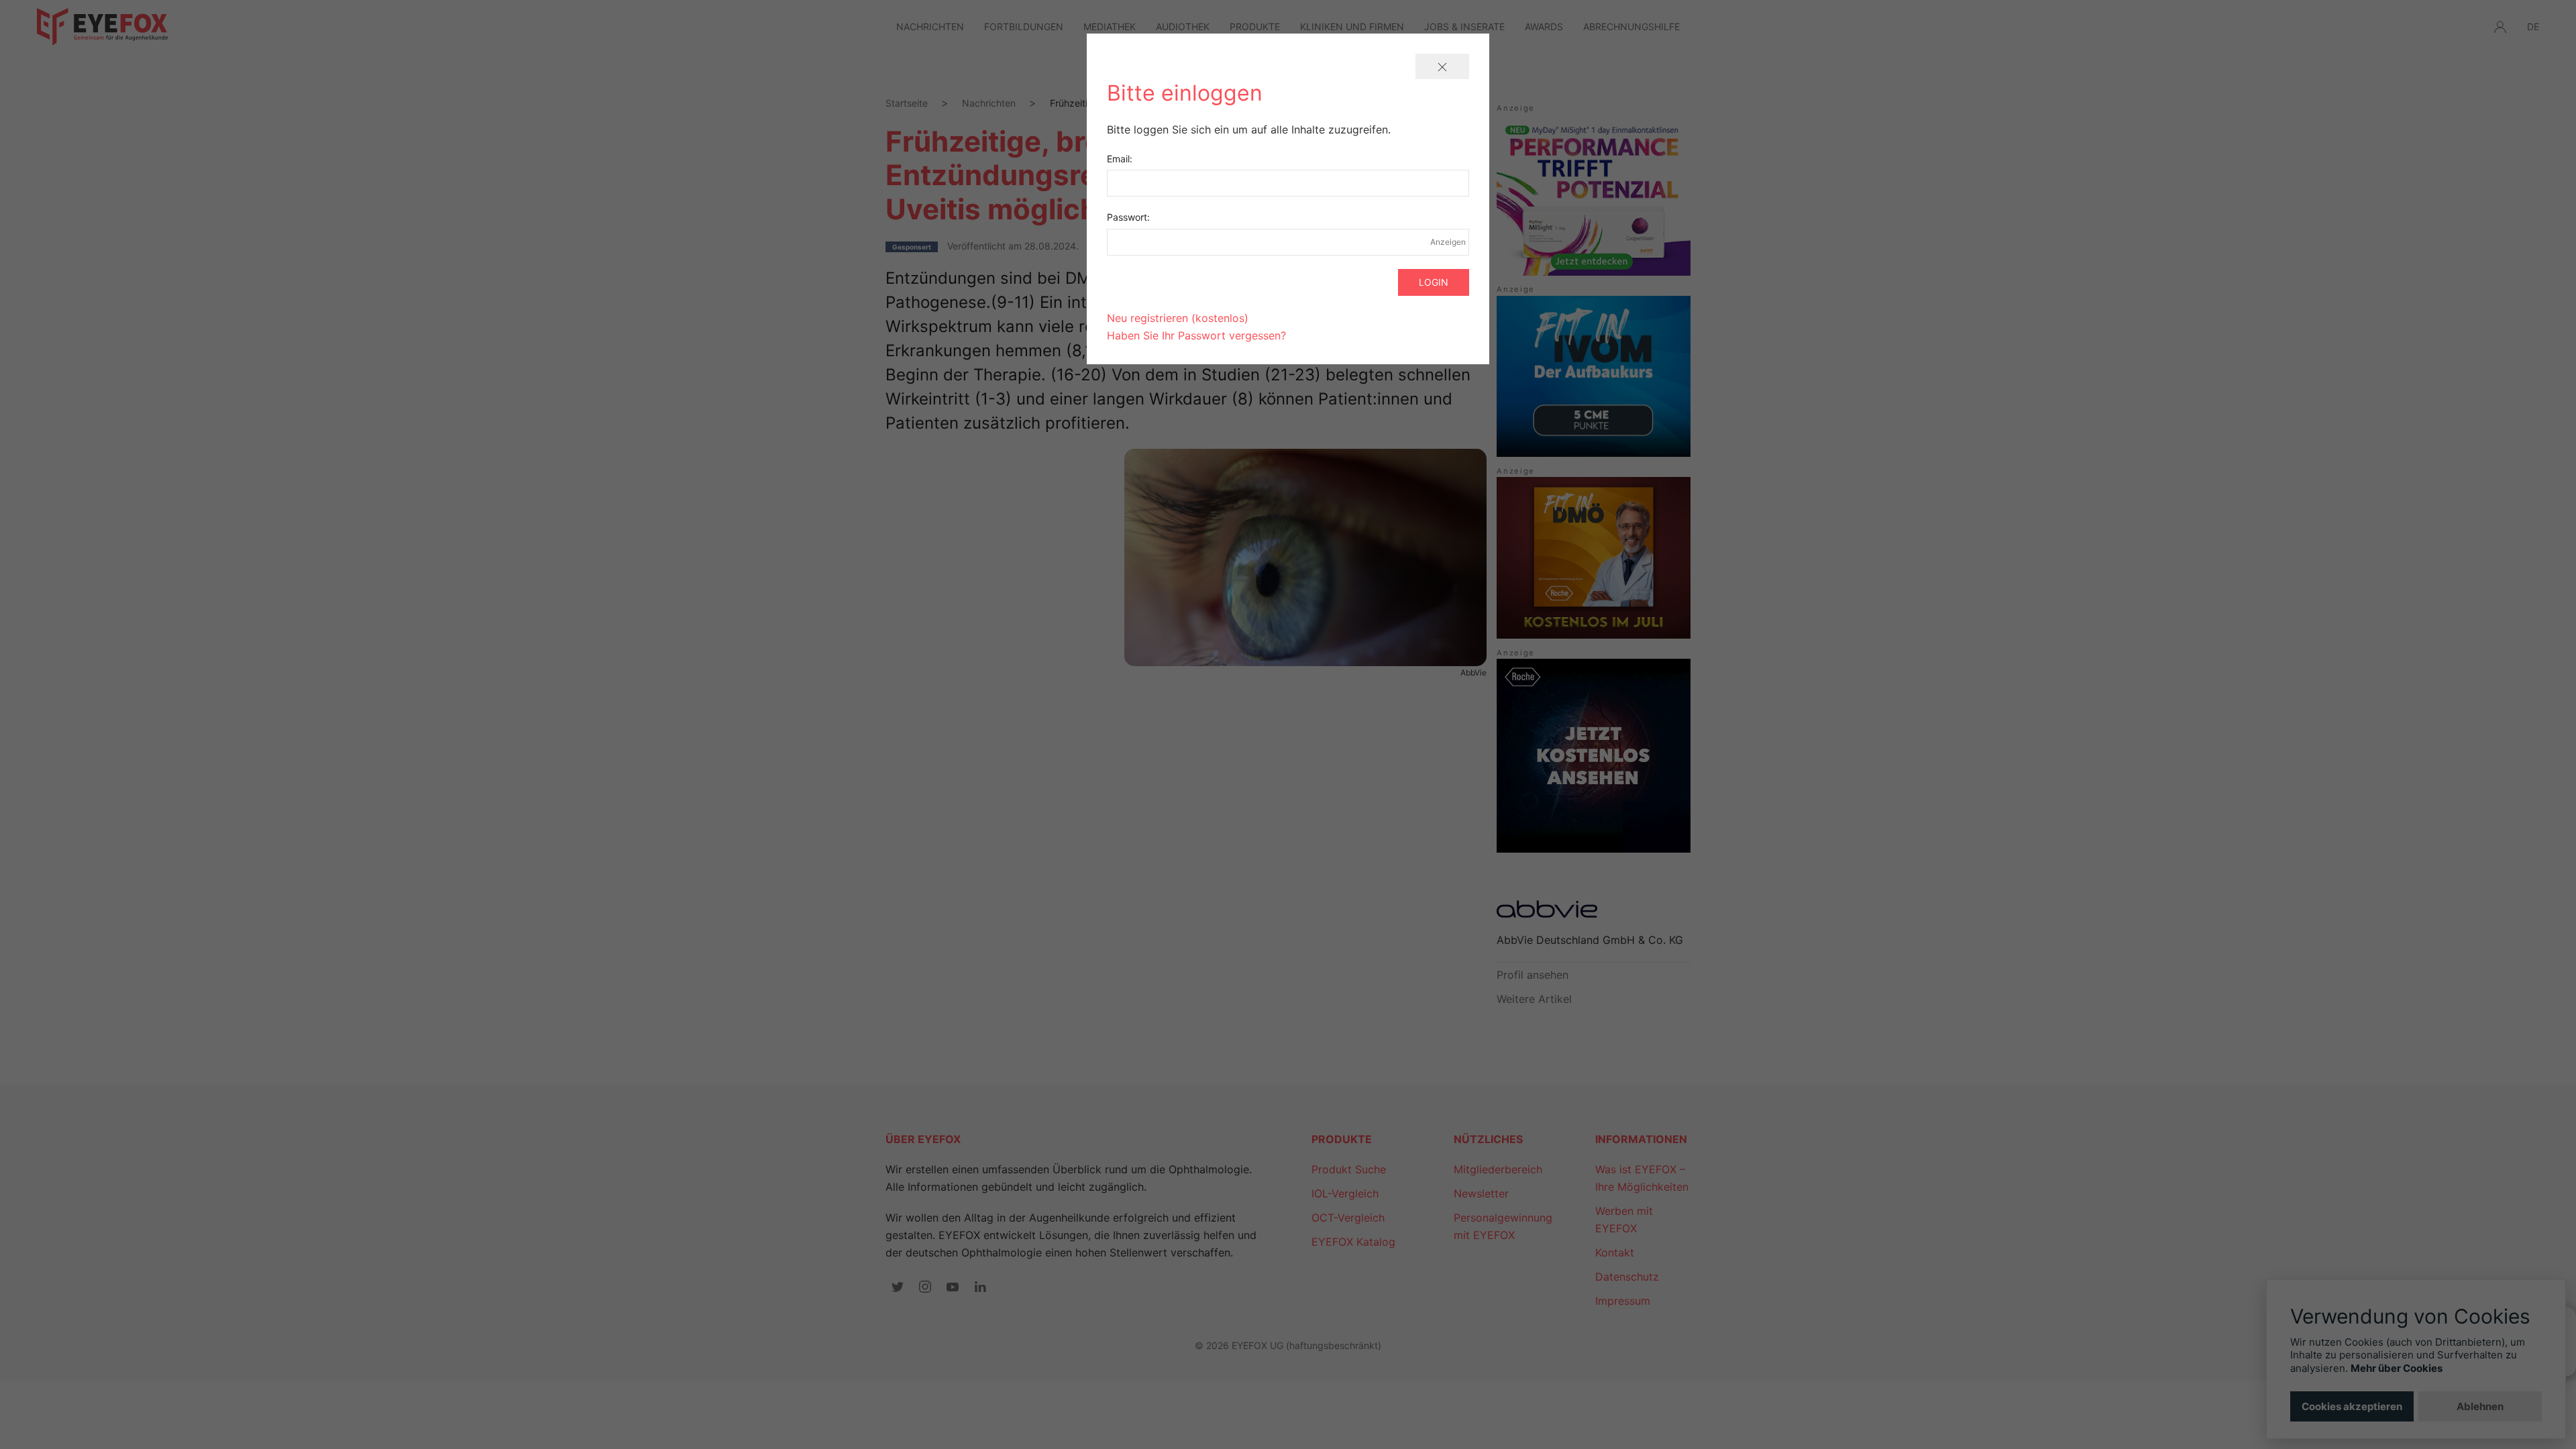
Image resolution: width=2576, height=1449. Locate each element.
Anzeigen (1448, 242)
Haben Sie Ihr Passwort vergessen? (1196, 335)
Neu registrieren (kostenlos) (1178, 318)
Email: (1120, 159)
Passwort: (1128, 217)
